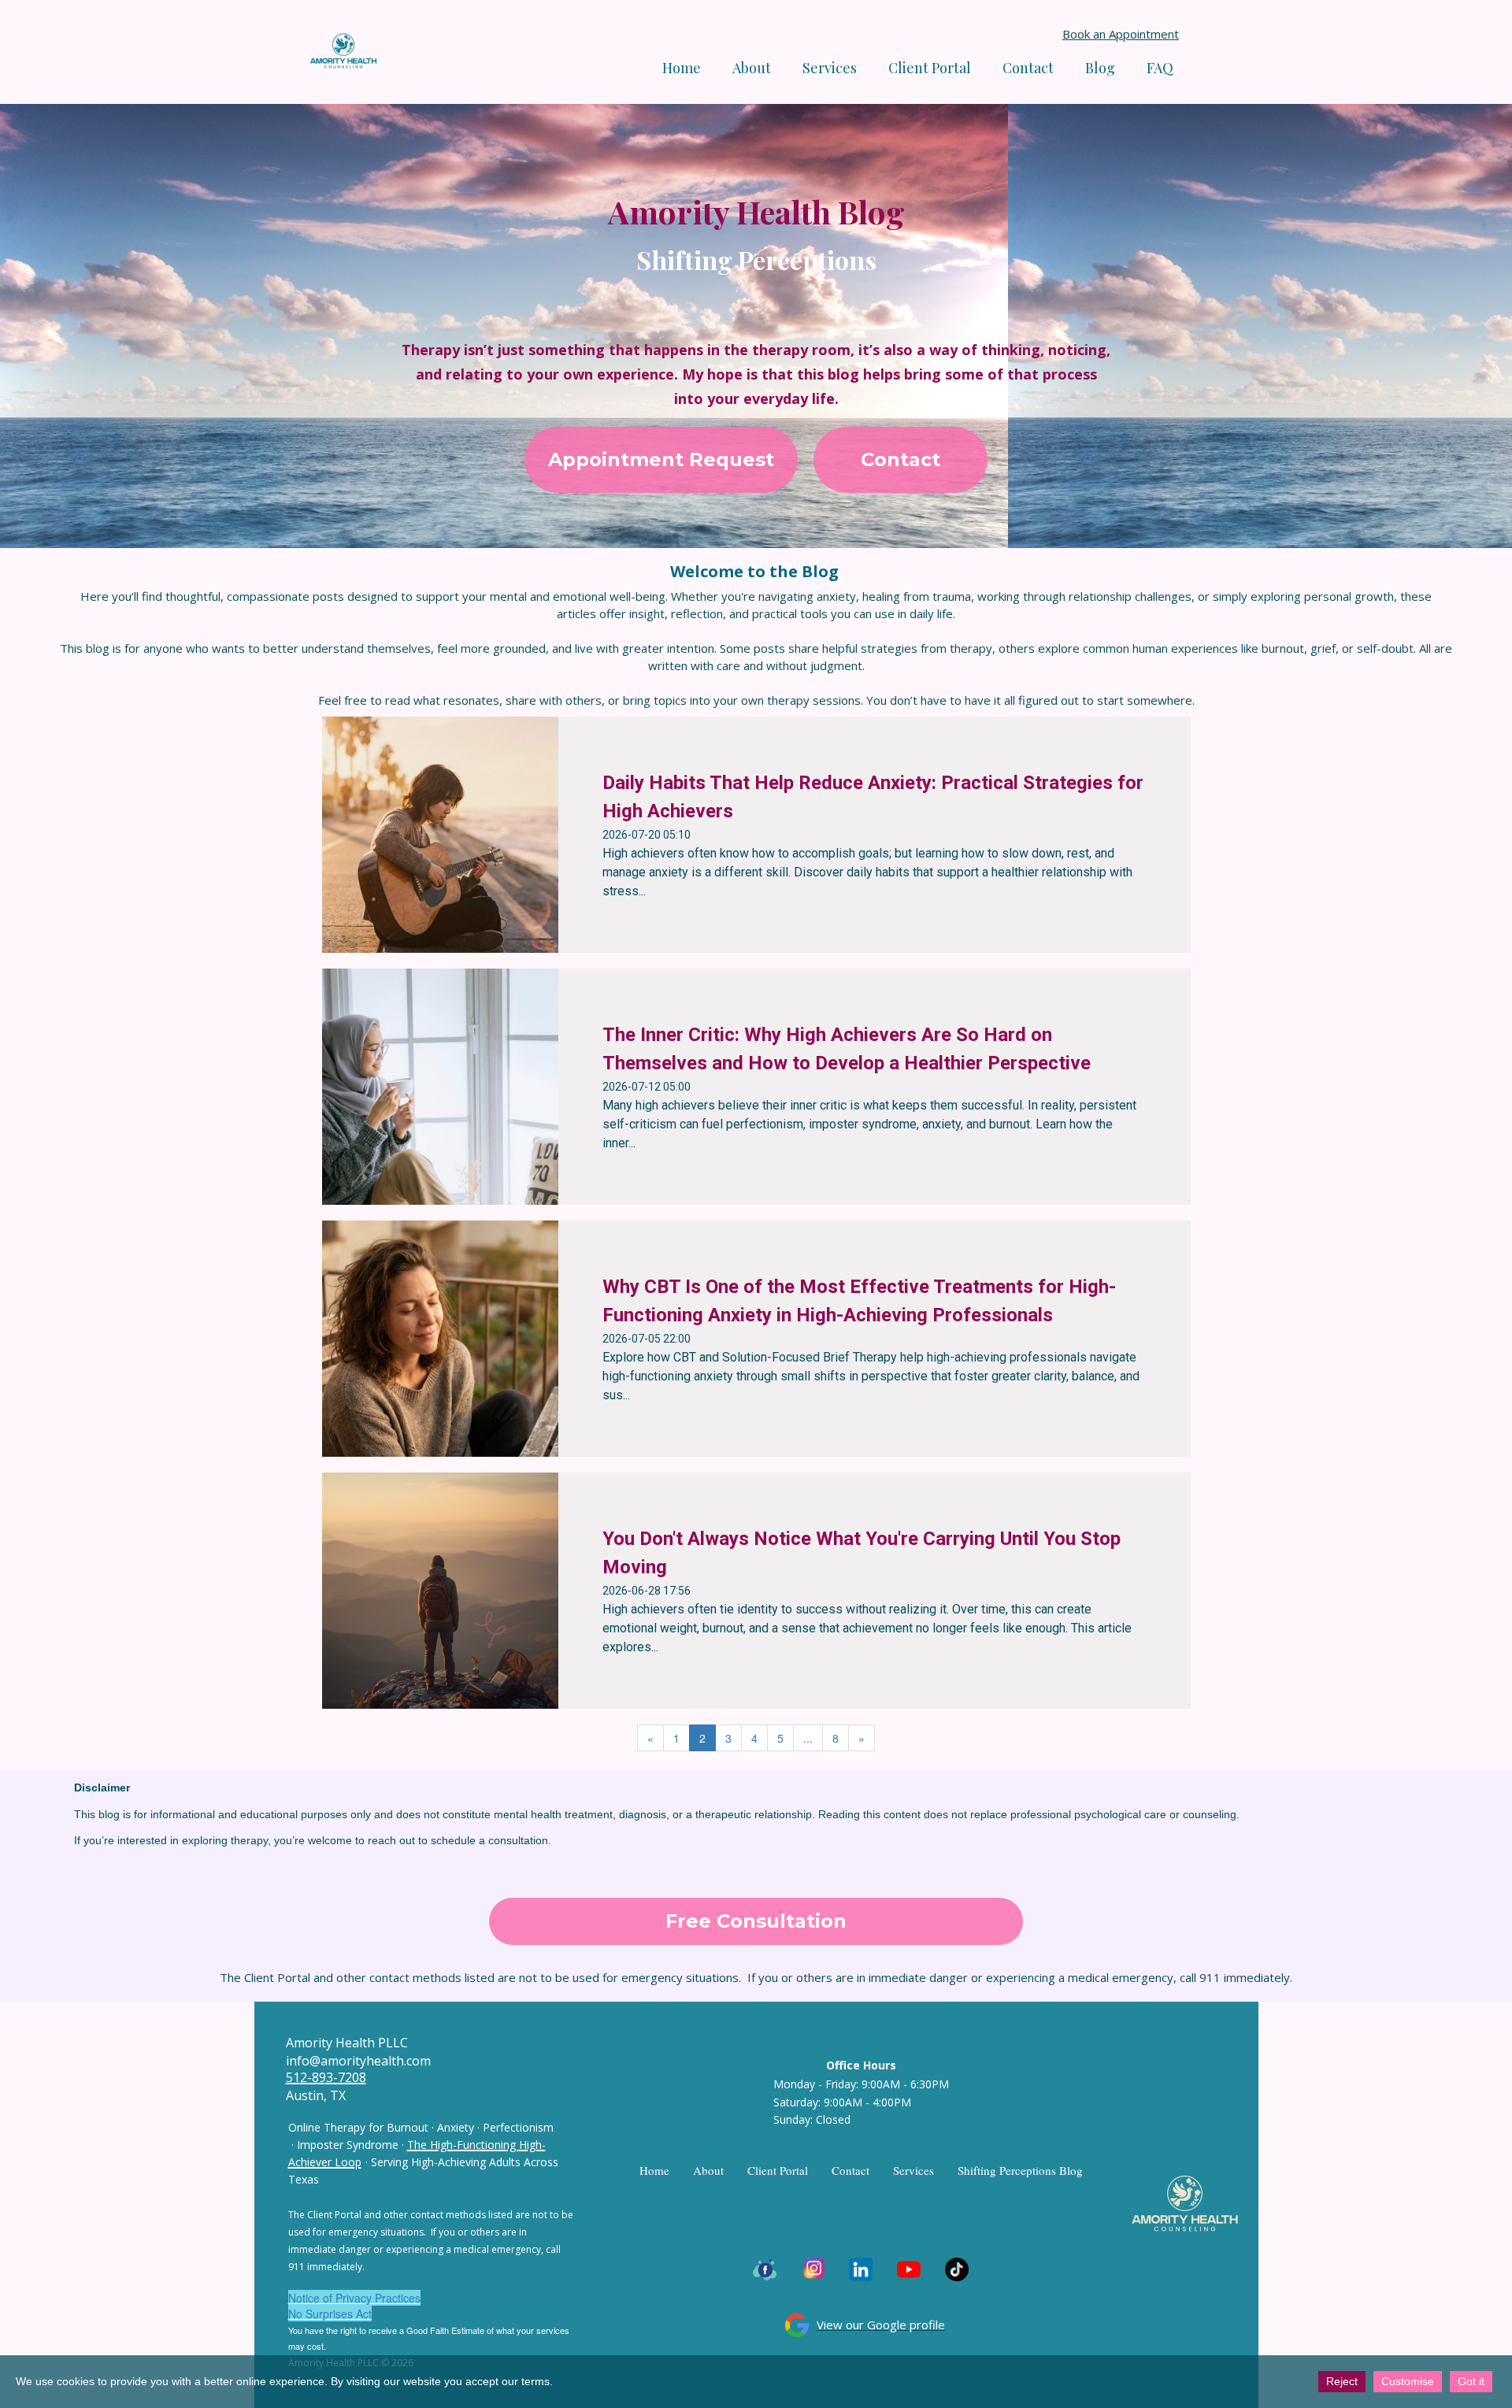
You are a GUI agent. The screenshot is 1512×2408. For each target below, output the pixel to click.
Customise (1408, 2381)
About (752, 68)
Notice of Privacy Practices (354, 2298)
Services (913, 2170)
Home (682, 68)
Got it (1471, 2381)
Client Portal (930, 68)
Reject (1342, 2381)
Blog (1100, 68)
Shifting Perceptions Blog (1020, 2170)
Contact (1028, 68)
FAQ (1160, 68)
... (808, 1738)
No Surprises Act (330, 2314)
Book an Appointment (1121, 34)
